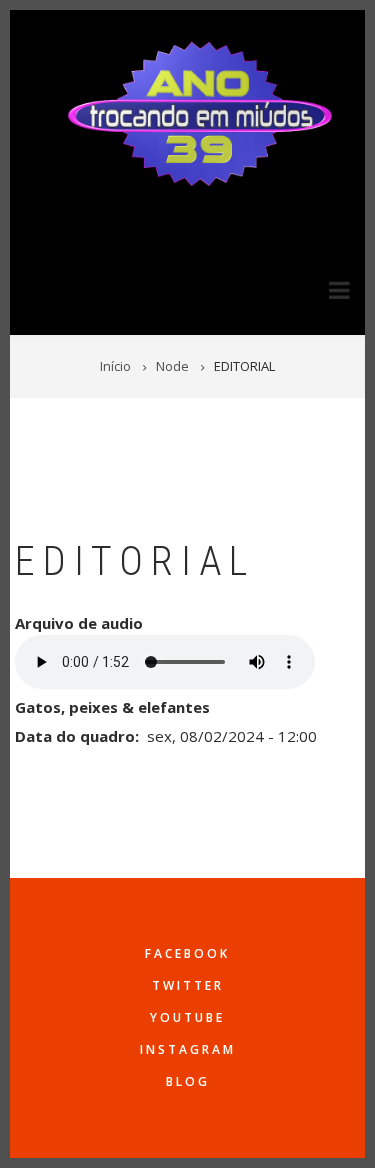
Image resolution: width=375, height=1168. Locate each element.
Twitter (188, 985)
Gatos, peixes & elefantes (112, 707)
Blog (188, 1081)
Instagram (188, 1049)
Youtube (187, 1017)
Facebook (187, 953)
